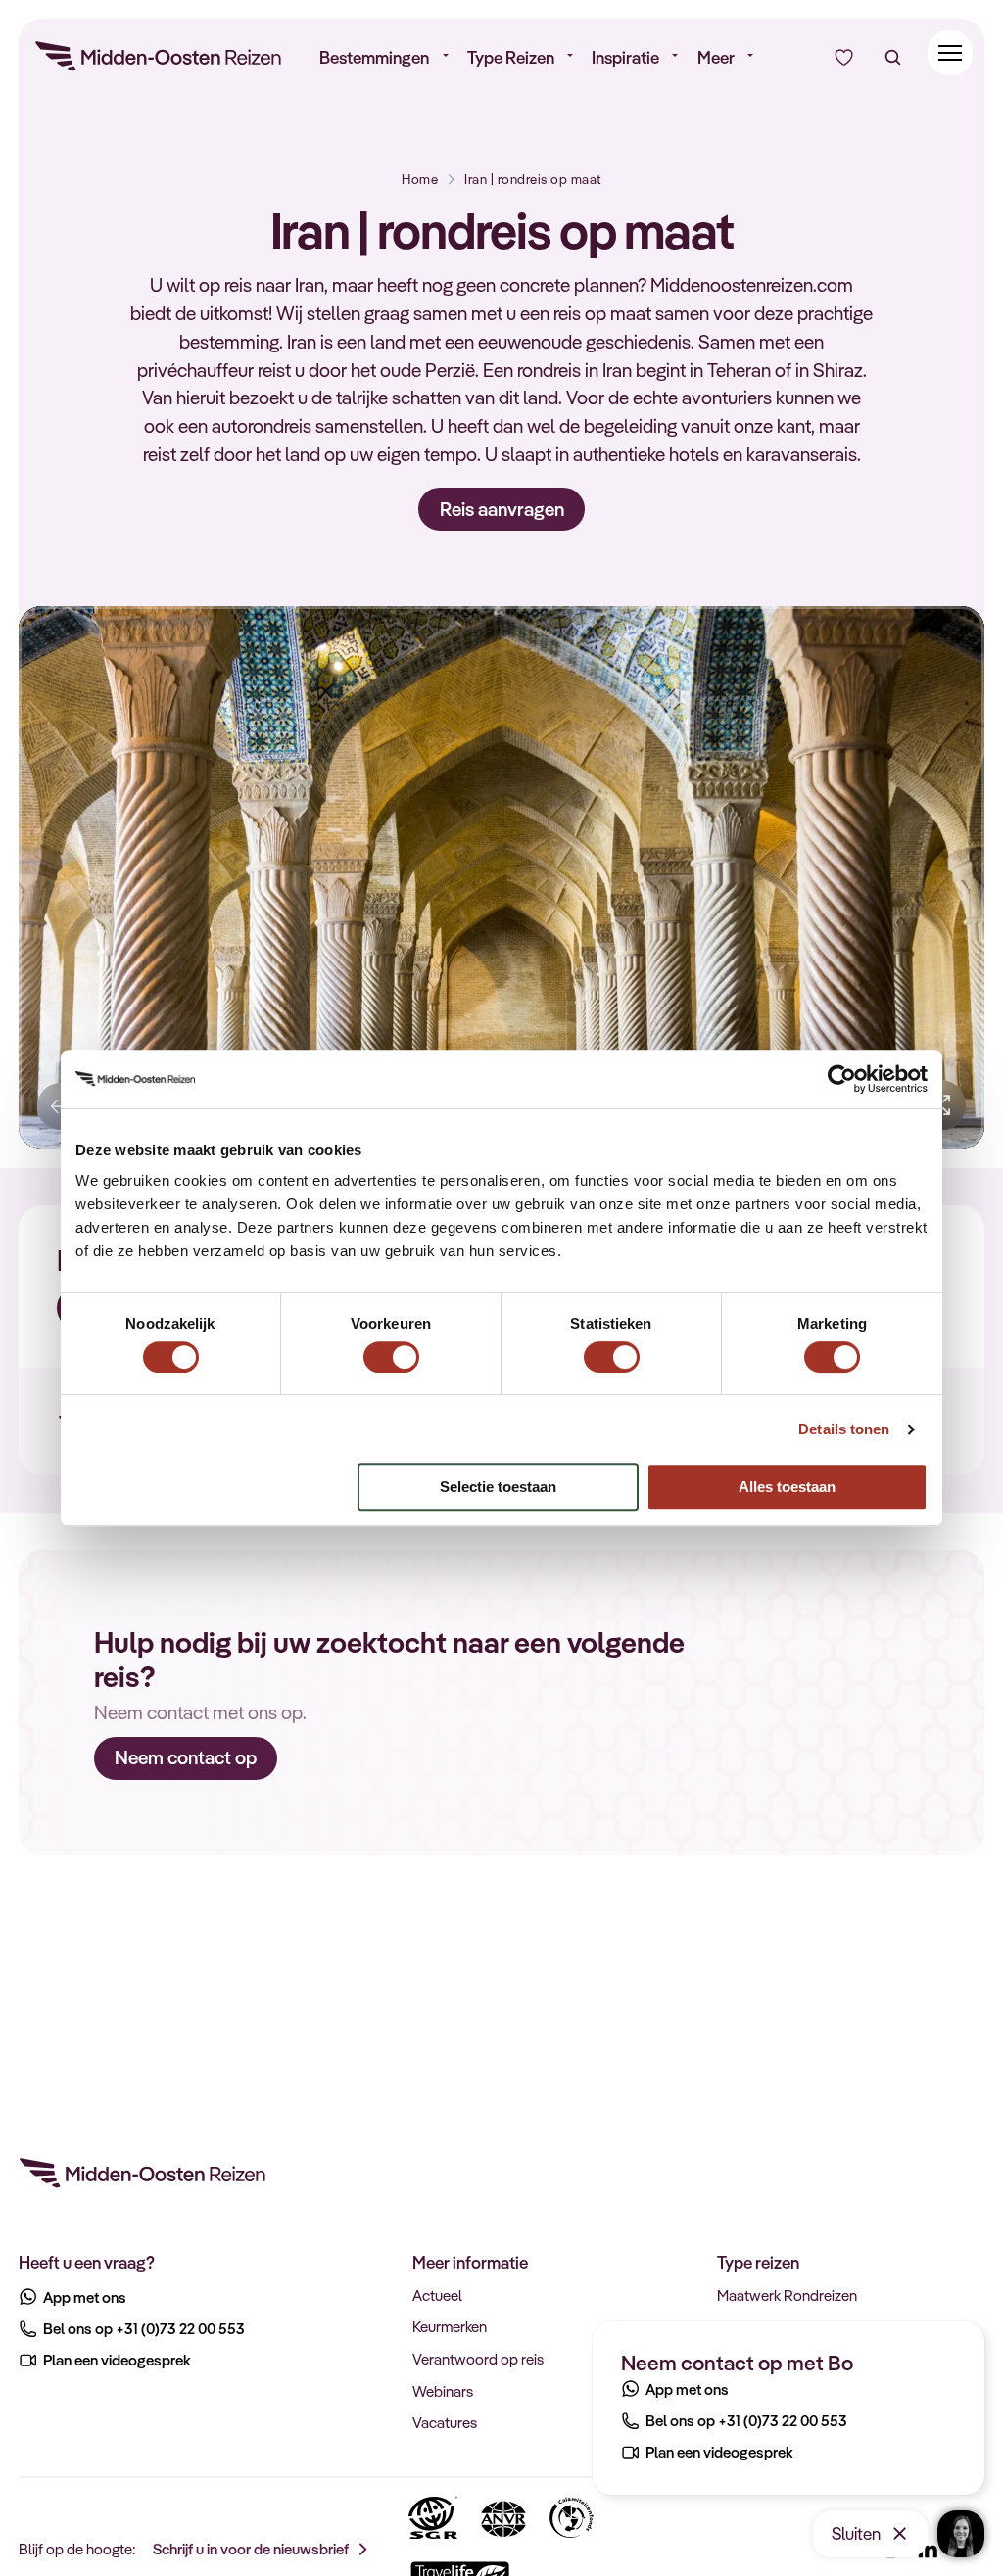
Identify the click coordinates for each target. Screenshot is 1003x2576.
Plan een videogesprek (719, 2452)
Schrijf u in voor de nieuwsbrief (251, 2549)
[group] (501, 878)
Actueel (437, 2295)
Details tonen (844, 1429)
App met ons (687, 2389)
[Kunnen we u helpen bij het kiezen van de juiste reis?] (844, 57)
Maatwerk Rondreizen (787, 2295)
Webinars (443, 2391)
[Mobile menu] (951, 53)
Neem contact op (186, 1757)
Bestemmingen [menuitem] (374, 57)
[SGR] (433, 2518)
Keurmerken (450, 2326)
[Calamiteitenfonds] (572, 2518)
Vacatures (445, 2422)
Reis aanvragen (502, 509)
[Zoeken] (893, 57)
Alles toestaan (787, 1487)
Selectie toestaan (498, 1487)
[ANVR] (503, 2518)
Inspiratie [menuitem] (625, 57)
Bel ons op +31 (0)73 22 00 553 (746, 2420)
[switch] (391, 1348)
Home (420, 179)
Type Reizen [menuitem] (511, 57)
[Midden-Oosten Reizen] (160, 60)
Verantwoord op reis (478, 2359)
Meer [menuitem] (716, 57)
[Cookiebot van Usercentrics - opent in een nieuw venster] (842, 1079)
